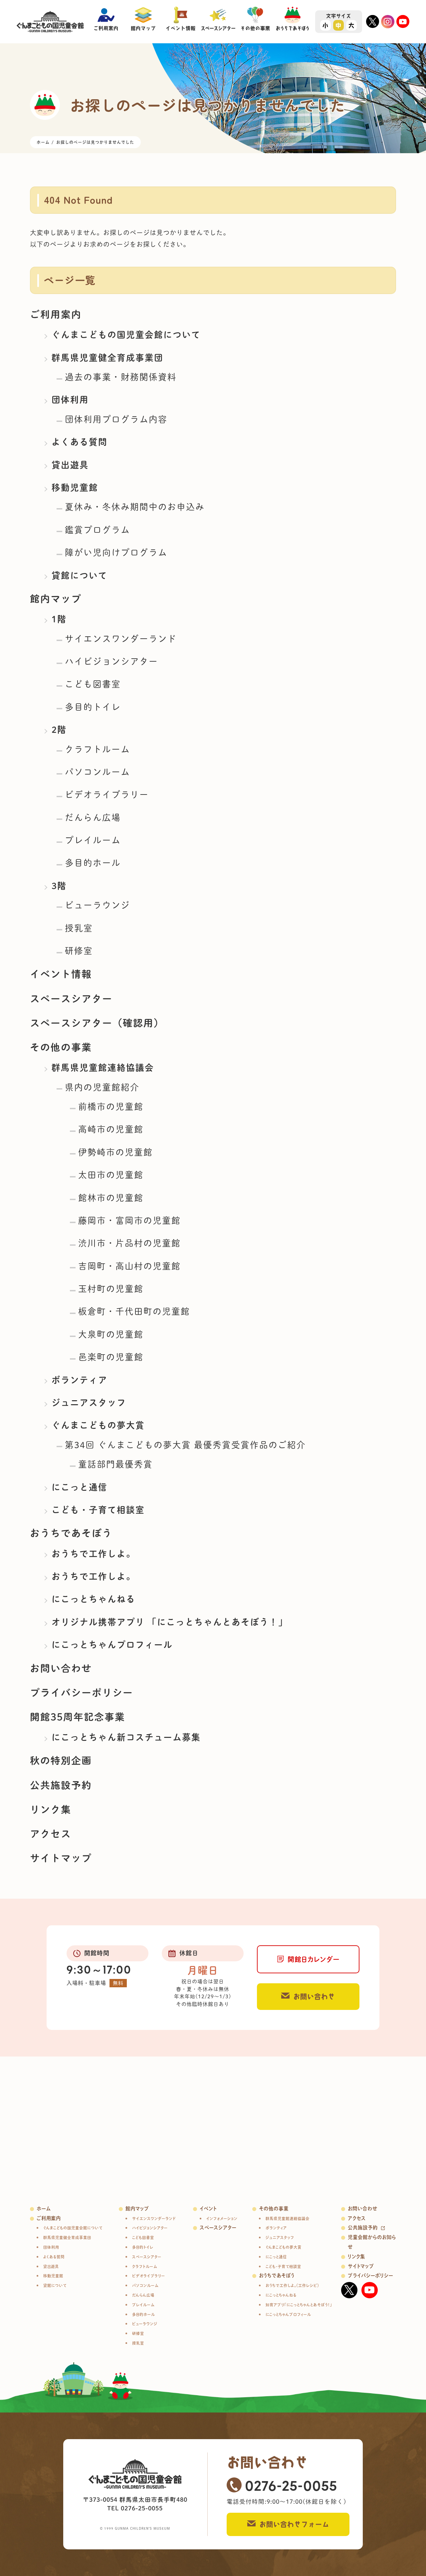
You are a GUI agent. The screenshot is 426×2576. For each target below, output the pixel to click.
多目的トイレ (93, 707)
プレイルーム (93, 840)
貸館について (80, 575)
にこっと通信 (80, 1487)
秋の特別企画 (61, 1761)
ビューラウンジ (98, 905)
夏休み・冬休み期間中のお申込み (135, 507)
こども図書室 (93, 684)
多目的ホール (93, 863)
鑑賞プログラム (98, 530)
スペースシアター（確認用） (97, 1023)
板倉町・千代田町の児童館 (134, 1311)
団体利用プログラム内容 (116, 419)
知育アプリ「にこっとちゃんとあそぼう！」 (299, 2305)
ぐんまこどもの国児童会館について (126, 335)
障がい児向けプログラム (116, 552)
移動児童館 (75, 487)
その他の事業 (61, 1047)
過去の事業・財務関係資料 (121, 377)
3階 (59, 886)
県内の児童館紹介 (102, 1087)
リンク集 (51, 1809)
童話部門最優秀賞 (115, 1464)
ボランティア (80, 1380)
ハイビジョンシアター (111, 661)
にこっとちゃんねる (94, 1599)
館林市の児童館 (111, 1198)
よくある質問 (80, 442)
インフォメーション (222, 2219)
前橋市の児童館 (111, 1107)
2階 (59, 730)
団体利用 (70, 400)
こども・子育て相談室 (98, 1510)
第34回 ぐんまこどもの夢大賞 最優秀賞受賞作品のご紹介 (185, 1445)
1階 (59, 619)
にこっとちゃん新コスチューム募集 (126, 1737)
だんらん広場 (93, 817)
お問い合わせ (61, 1668)
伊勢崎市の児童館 (115, 1152)
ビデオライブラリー (107, 795)
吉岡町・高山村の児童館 (129, 1266)
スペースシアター (71, 999)
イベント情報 (61, 974)
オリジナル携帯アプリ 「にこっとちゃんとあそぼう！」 (170, 1622)
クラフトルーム (98, 749)
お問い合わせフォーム (294, 2524)
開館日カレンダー (314, 1959)
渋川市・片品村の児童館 (129, 1243)
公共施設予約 (61, 1785)
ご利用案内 (56, 314)
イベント (208, 2209)
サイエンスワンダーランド (121, 639)
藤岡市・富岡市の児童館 (129, 1220)
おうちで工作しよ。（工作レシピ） (292, 2285)
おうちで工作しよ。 (94, 1554)
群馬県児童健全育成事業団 (107, 358)
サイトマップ (61, 1858)
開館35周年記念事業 (78, 1717)
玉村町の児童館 (111, 1289)
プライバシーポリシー (82, 1693)
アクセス (51, 1834)
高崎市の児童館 (111, 1129)
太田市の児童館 (111, 1175)
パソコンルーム (98, 772)
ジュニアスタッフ (89, 1403)
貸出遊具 (70, 465)
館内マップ (56, 599)
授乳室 (79, 928)
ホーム (44, 2209)
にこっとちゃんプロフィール (112, 1645)
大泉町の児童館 (111, 1334)
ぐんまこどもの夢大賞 (98, 1425)
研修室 (79, 951)
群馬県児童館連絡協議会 (103, 1068)
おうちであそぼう (71, 1533)
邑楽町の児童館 (111, 1357)
